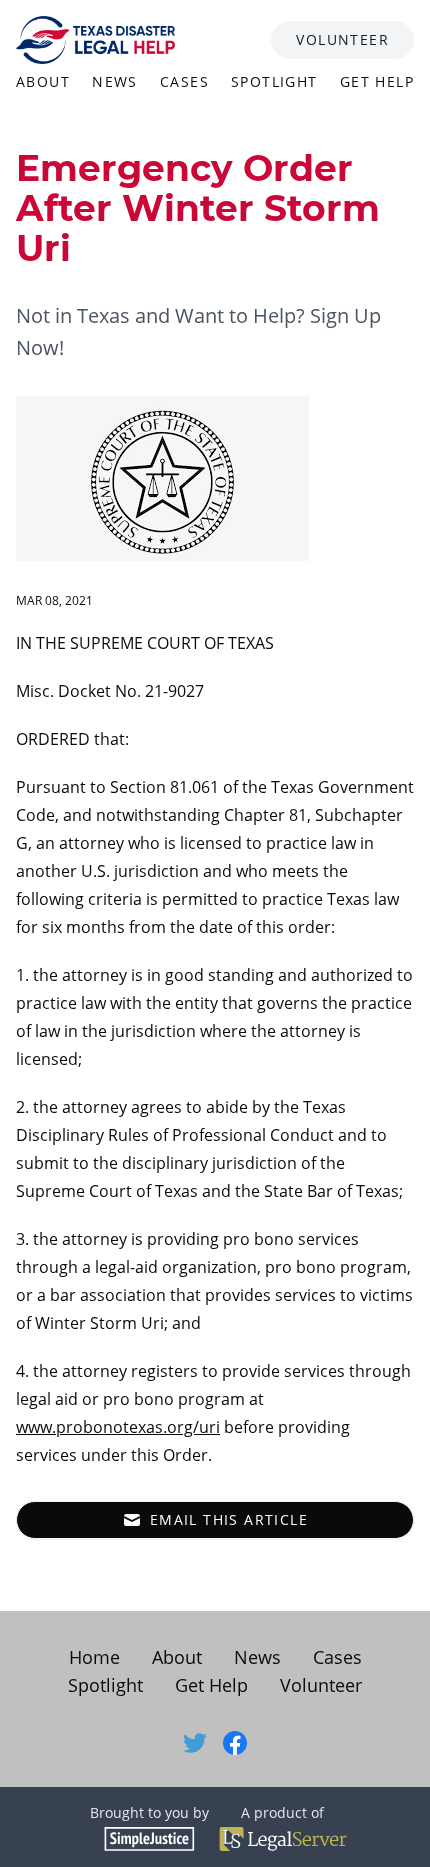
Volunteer (321, 1685)
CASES (184, 81)
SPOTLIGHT (274, 81)
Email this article (229, 1519)
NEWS (115, 81)
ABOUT (43, 81)
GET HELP (377, 81)
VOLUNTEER (342, 39)
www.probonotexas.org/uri (118, 1427)
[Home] (95, 40)
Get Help (211, 1685)
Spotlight (105, 1685)
